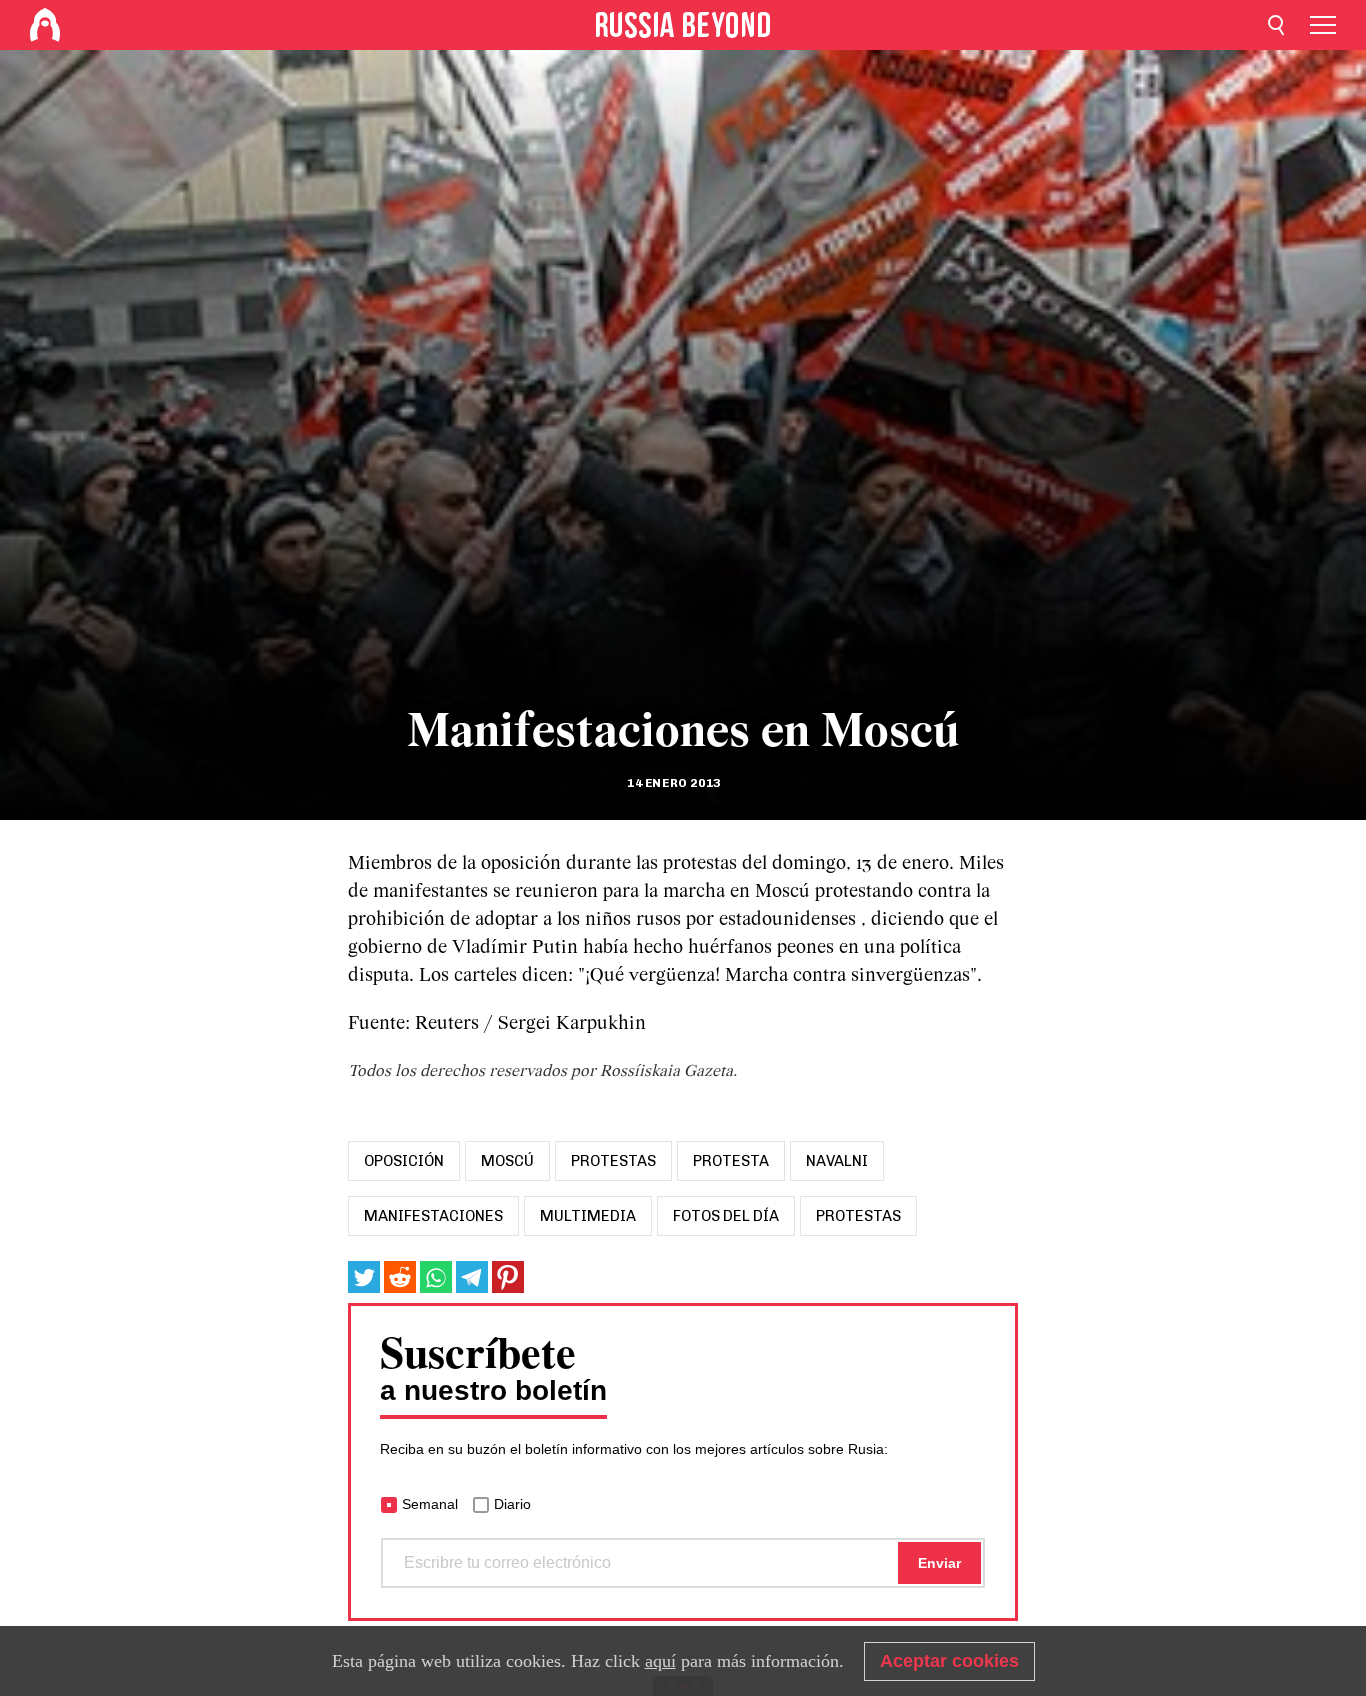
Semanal (430, 1504)
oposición (404, 1161)
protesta (731, 1161)
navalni (837, 1161)
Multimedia (588, 1216)
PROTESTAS (858, 1216)
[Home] (45, 25)
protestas (613, 1161)
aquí (660, 1661)
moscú (507, 1161)
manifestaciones (433, 1216)
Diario (512, 1504)
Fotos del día (726, 1216)
